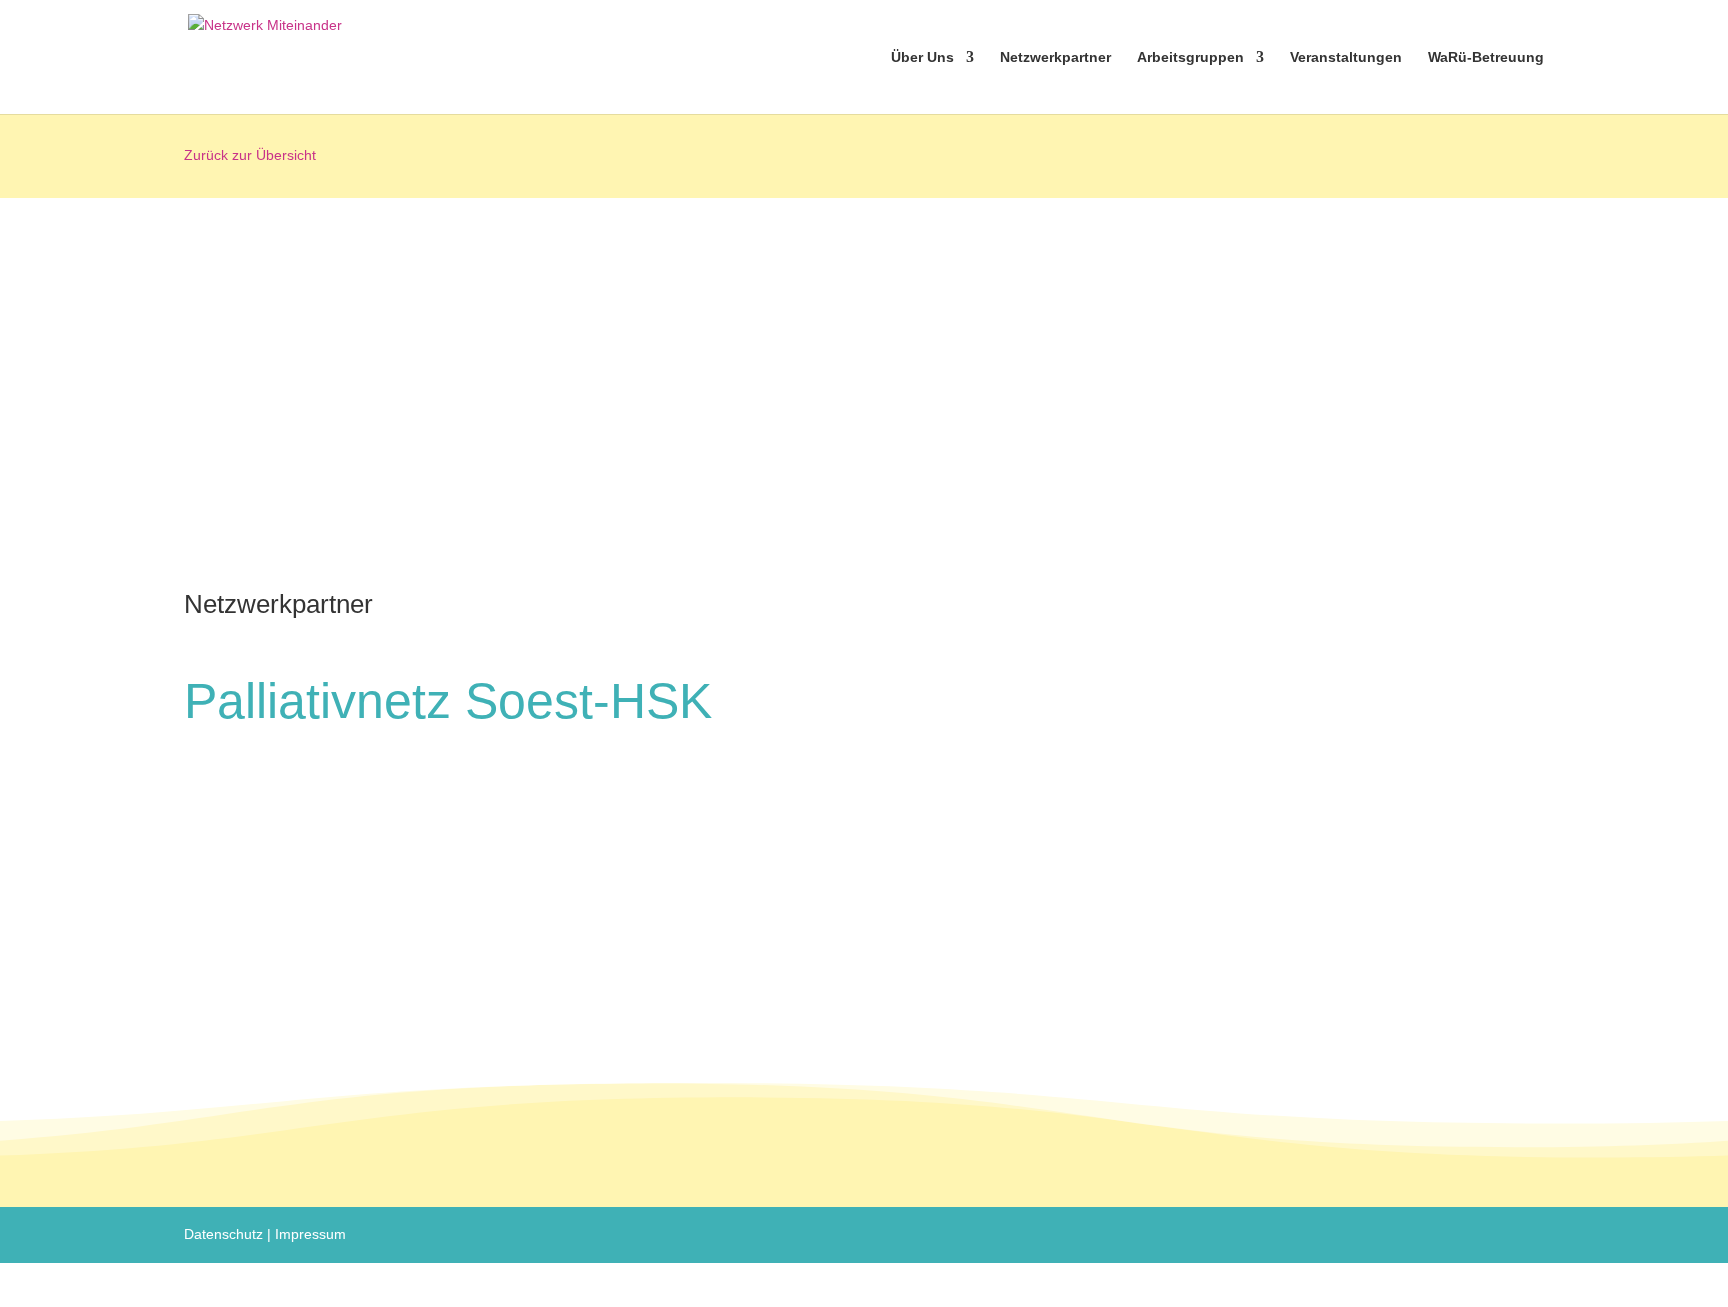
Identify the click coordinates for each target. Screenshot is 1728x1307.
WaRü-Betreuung (1486, 57)
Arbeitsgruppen (1190, 57)
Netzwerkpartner (1055, 57)
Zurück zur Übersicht (250, 155)
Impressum (310, 1234)
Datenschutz (223, 1234)
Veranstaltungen (1346, 57)
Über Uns (922, 57)
